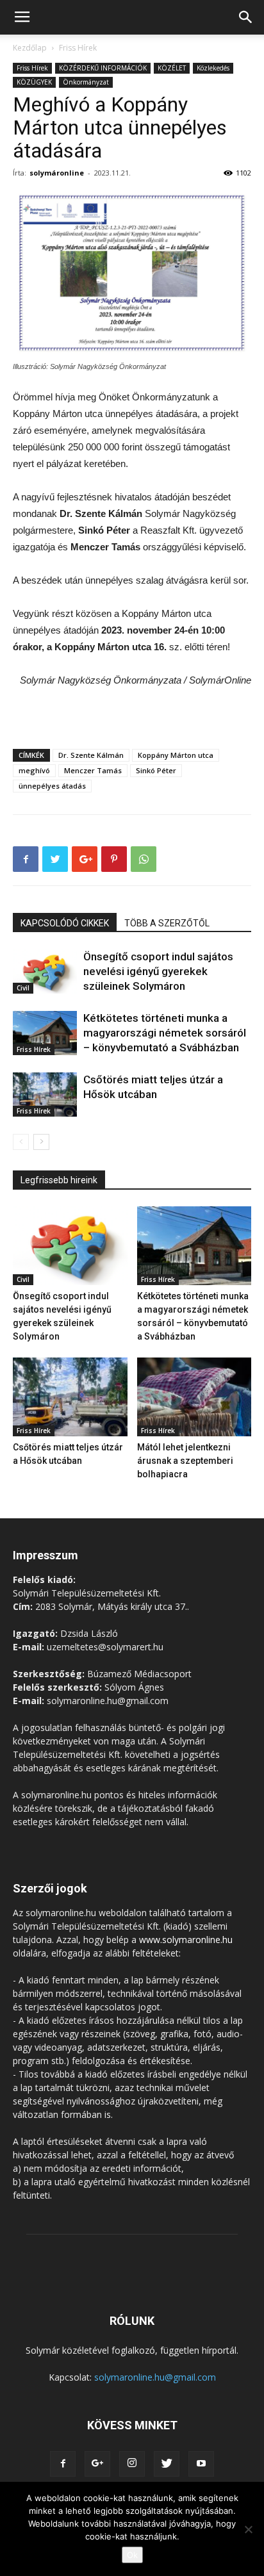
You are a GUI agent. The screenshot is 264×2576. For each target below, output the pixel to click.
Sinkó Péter (156, 770)
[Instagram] (132, 2464)
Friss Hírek (78, 48)
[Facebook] (63, 2464)
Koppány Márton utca (176, 755)
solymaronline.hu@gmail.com (155, 2377)
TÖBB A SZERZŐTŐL (167, 923)
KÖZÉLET (172, 68)
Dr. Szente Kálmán (91, 755)
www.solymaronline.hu (186, 1940)
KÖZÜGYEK (34, 82)
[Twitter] (167, 2464)
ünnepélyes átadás (52, 786)
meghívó (34, 770)
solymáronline (57, 173)
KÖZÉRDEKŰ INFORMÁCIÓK (103, 68)
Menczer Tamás (93, 770)
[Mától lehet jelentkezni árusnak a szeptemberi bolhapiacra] (194, 1397)
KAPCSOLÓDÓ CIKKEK (65, 923)
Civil (23, 988)
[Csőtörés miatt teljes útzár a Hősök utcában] (45, 1095)
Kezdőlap (30, 48)
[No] (248, 2529)
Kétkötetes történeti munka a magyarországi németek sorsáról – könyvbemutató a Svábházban (165, 1033)
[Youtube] (201, 2464)
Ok (132, 2555)
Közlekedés (213, 68)
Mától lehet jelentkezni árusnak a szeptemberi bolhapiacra (185, 1461)
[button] (246, 17)
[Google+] (97, 2464)
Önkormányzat (86, 82)
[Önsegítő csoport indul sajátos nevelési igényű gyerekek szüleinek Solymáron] (45, 972)
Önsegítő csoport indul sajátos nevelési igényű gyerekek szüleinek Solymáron (158, 971)
